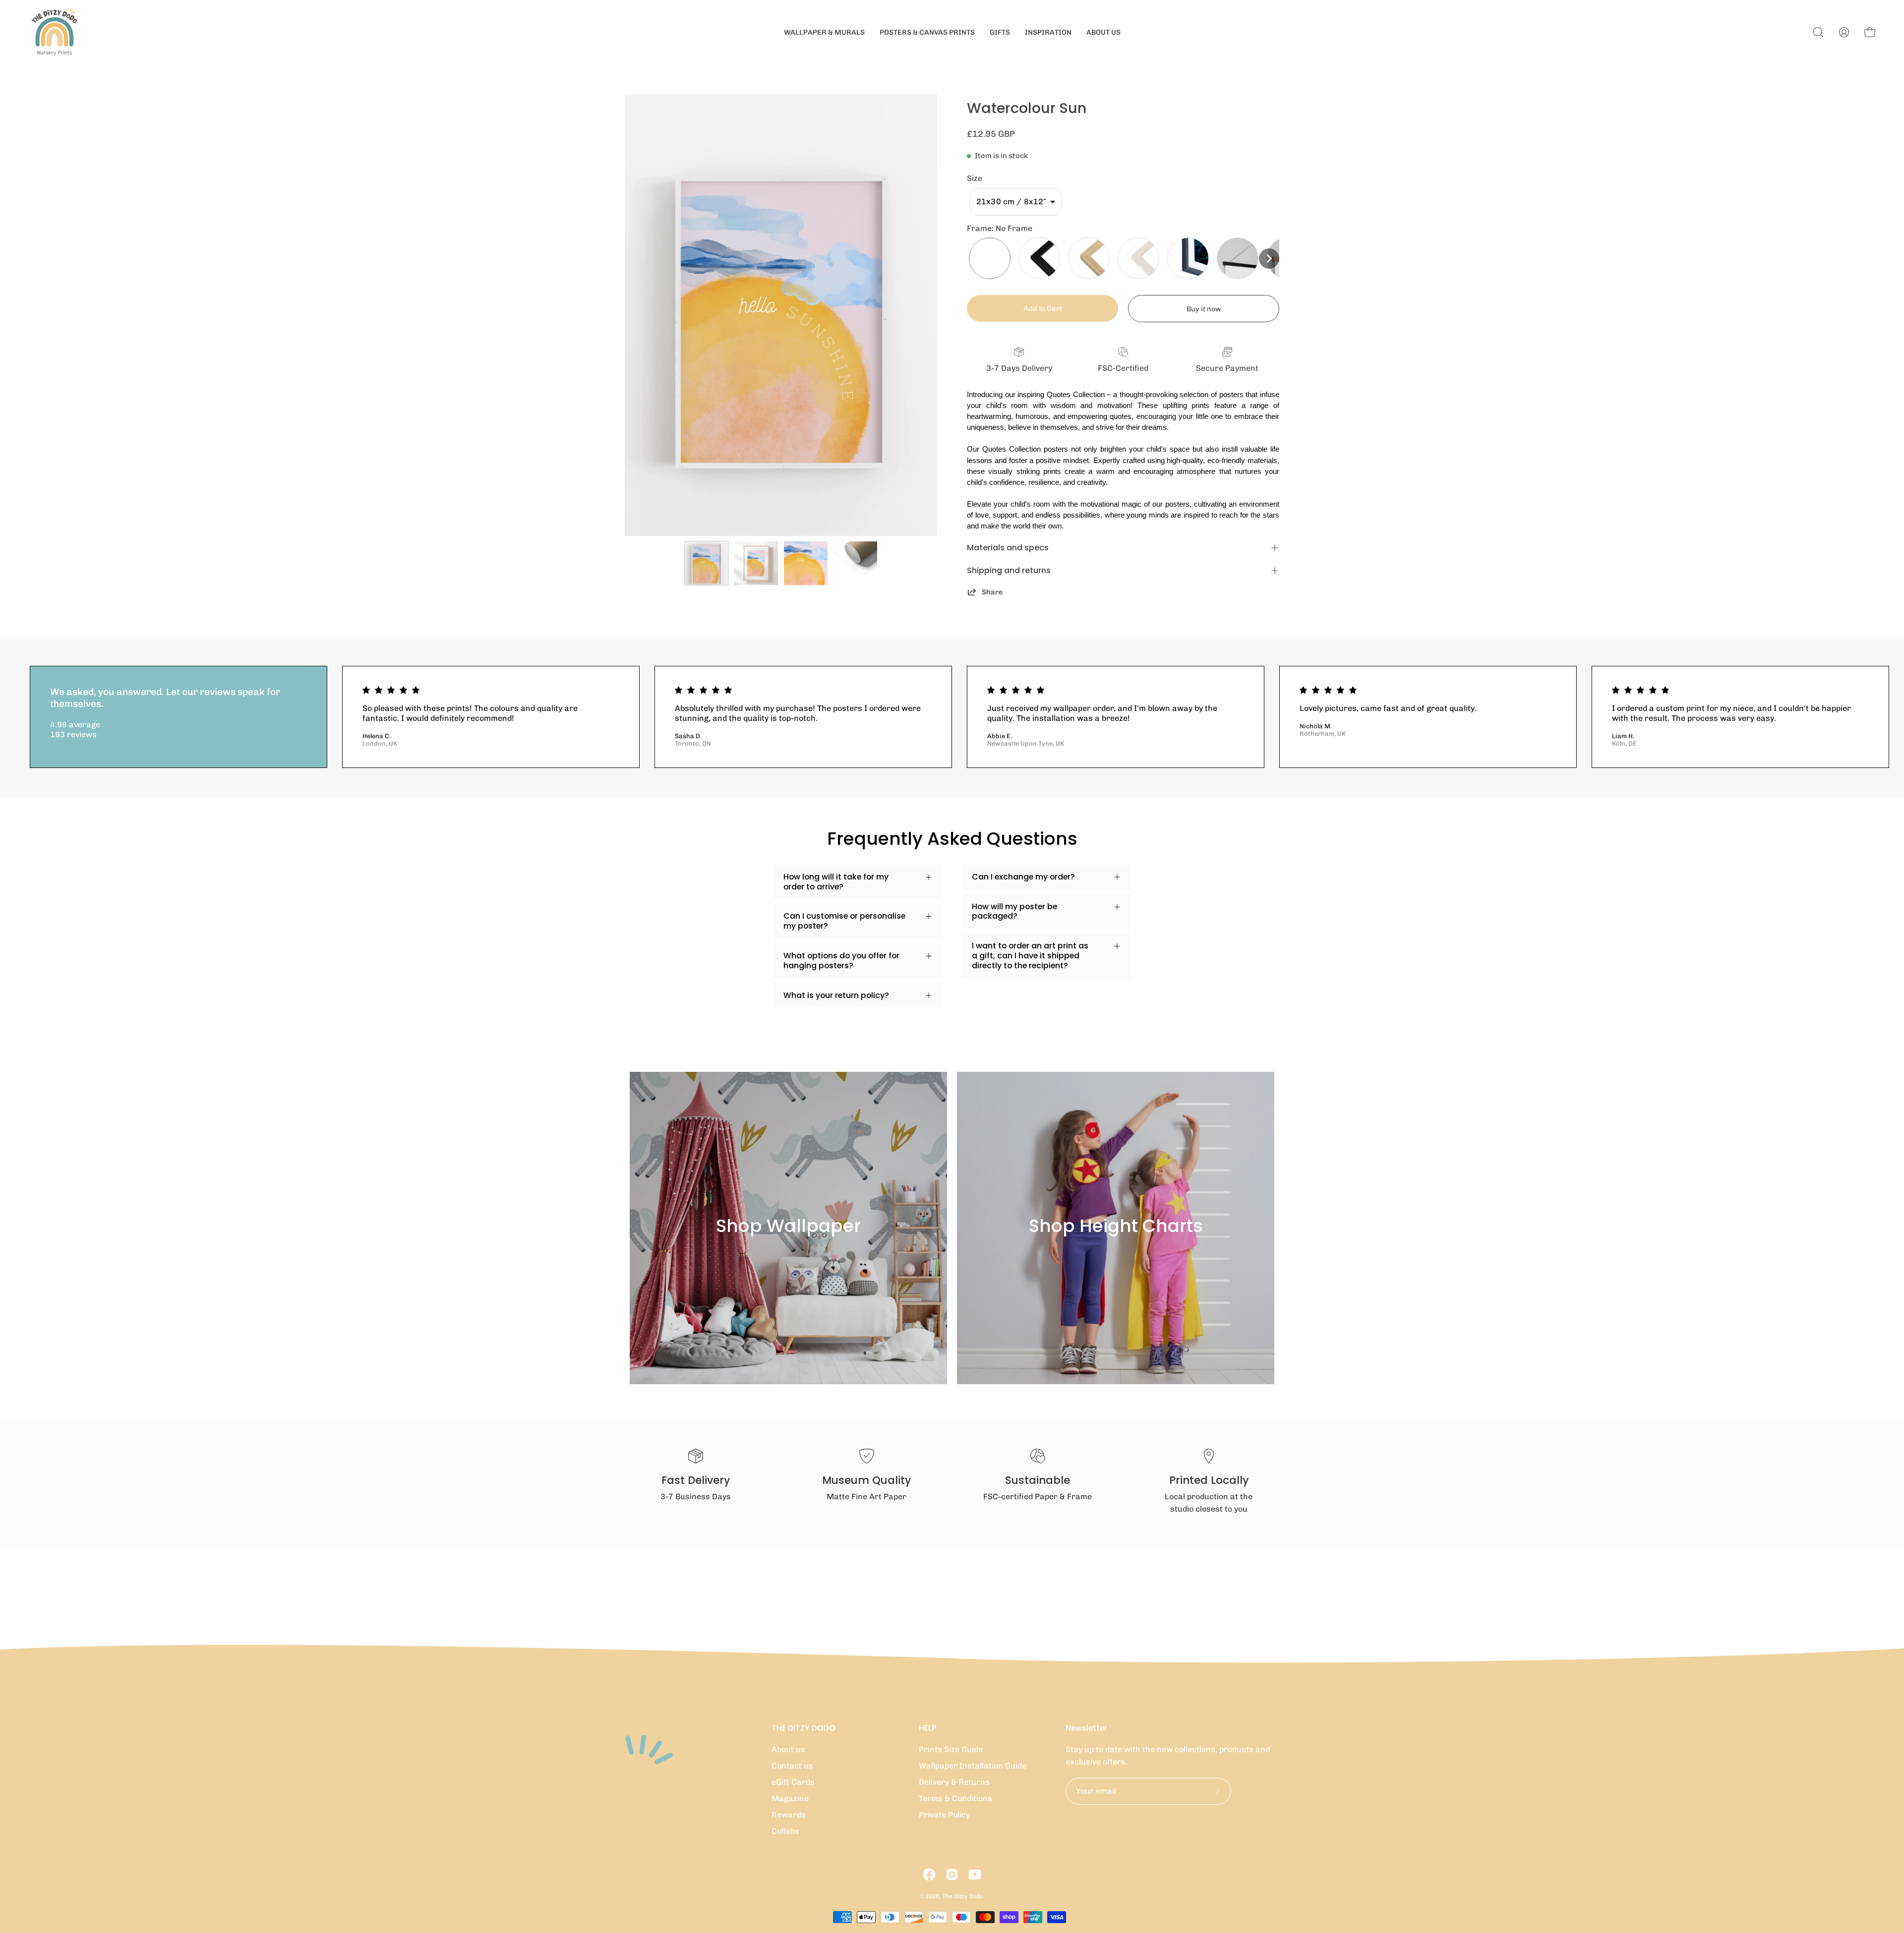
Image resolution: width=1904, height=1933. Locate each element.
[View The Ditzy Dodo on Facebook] (929, 1874)
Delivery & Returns (954, 1782)
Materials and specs (1008, 548)
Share (992, 592)
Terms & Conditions (955, 1798)
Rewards (789, 1815)
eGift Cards (793, 1782)
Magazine (790, 1798)
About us (788, 1749)
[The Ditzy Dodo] (55, 32)
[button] (1016, 202)
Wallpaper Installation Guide (973, 1766)
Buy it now (1204, 309)
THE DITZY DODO (803, 1728)
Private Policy (944, 1815)
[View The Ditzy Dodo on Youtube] (975, 1874)
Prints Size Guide (951, 1749)
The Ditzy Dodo (963, 1896)
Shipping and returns (1009, 570)
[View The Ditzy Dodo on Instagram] (952, 1874)
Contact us (792, 1766)
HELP (927, 1728)
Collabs (785, 1831)
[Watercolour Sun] (707, 563)
